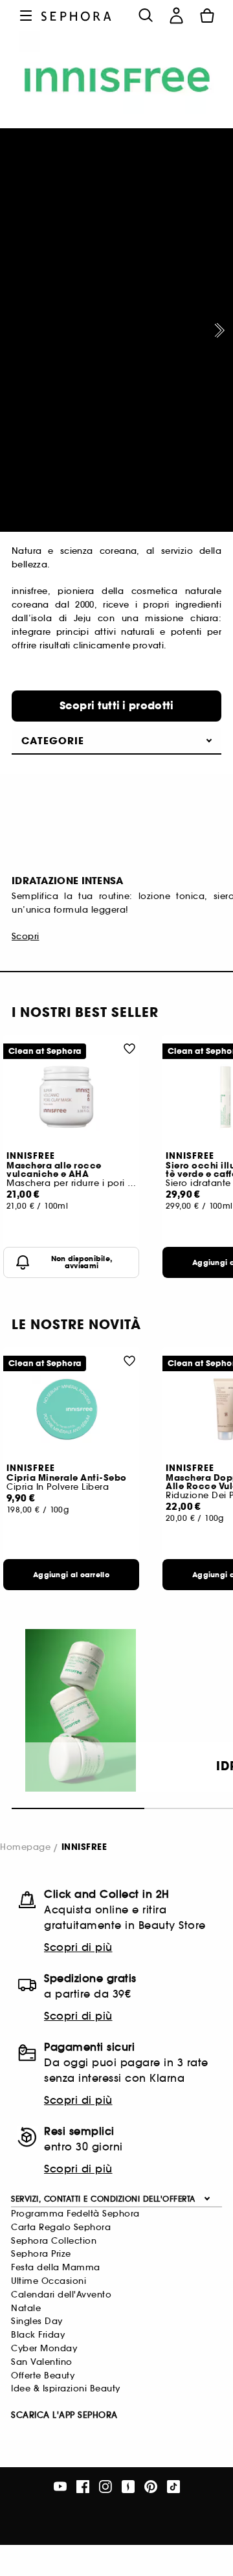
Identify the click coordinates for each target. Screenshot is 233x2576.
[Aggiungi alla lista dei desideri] (129, 1048)
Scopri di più (78, 1947)
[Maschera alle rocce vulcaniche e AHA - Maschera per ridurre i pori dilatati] (71, 1097)
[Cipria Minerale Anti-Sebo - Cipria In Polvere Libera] (71, 1409)
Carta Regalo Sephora (61, 2227)
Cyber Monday (44, 2348)
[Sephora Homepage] (76, 15)
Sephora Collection (54, 2241)
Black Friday (38, 2335)
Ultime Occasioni (49, 2281)
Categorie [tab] (53, 741)
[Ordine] (207, 16)
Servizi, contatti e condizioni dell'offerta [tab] (103, 2199)
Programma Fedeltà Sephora (75, 2214)
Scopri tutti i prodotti (117, 706)
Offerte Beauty (43, 2376)
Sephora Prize (41, 2254)
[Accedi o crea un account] (176, 16)
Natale (26, 2308)
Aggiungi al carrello (71, 1575)
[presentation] (217, 330)
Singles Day (37, 2321)
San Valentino (42, 2362)
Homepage (25, 1847)
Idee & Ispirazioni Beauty (66, 2388)
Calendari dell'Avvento (61, 2295)
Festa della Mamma (56, 2267)
